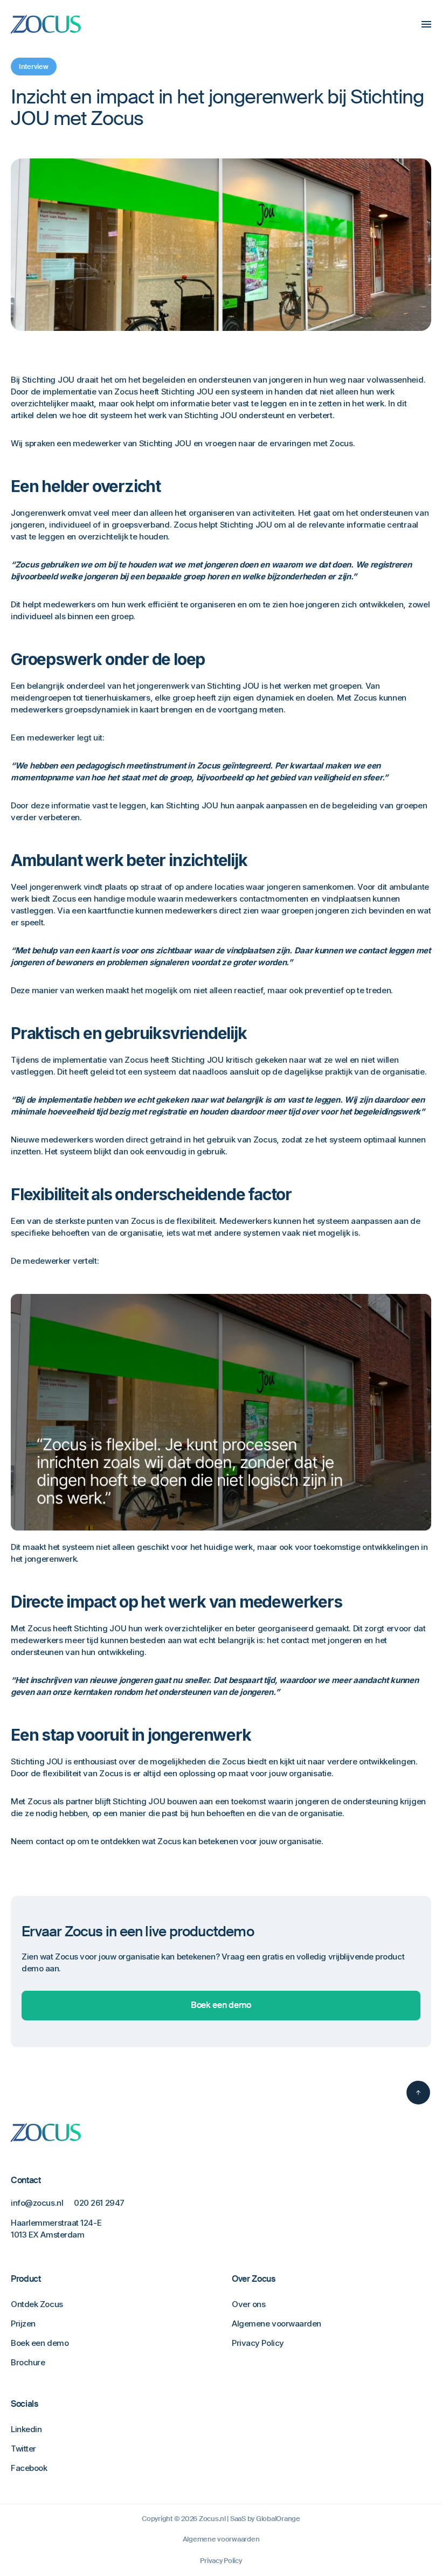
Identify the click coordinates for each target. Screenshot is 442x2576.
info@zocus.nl (37, 2203)
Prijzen (23, 2324)
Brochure (28, 2362)
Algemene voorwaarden (277, 2324)
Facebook (29, 2468)
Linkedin (26, 2429)
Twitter (23, 2449)
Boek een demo (221, 2005)
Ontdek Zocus (37, 2304)
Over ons (248, 2304)
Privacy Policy (258, 2343)
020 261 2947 (99, 2203)
